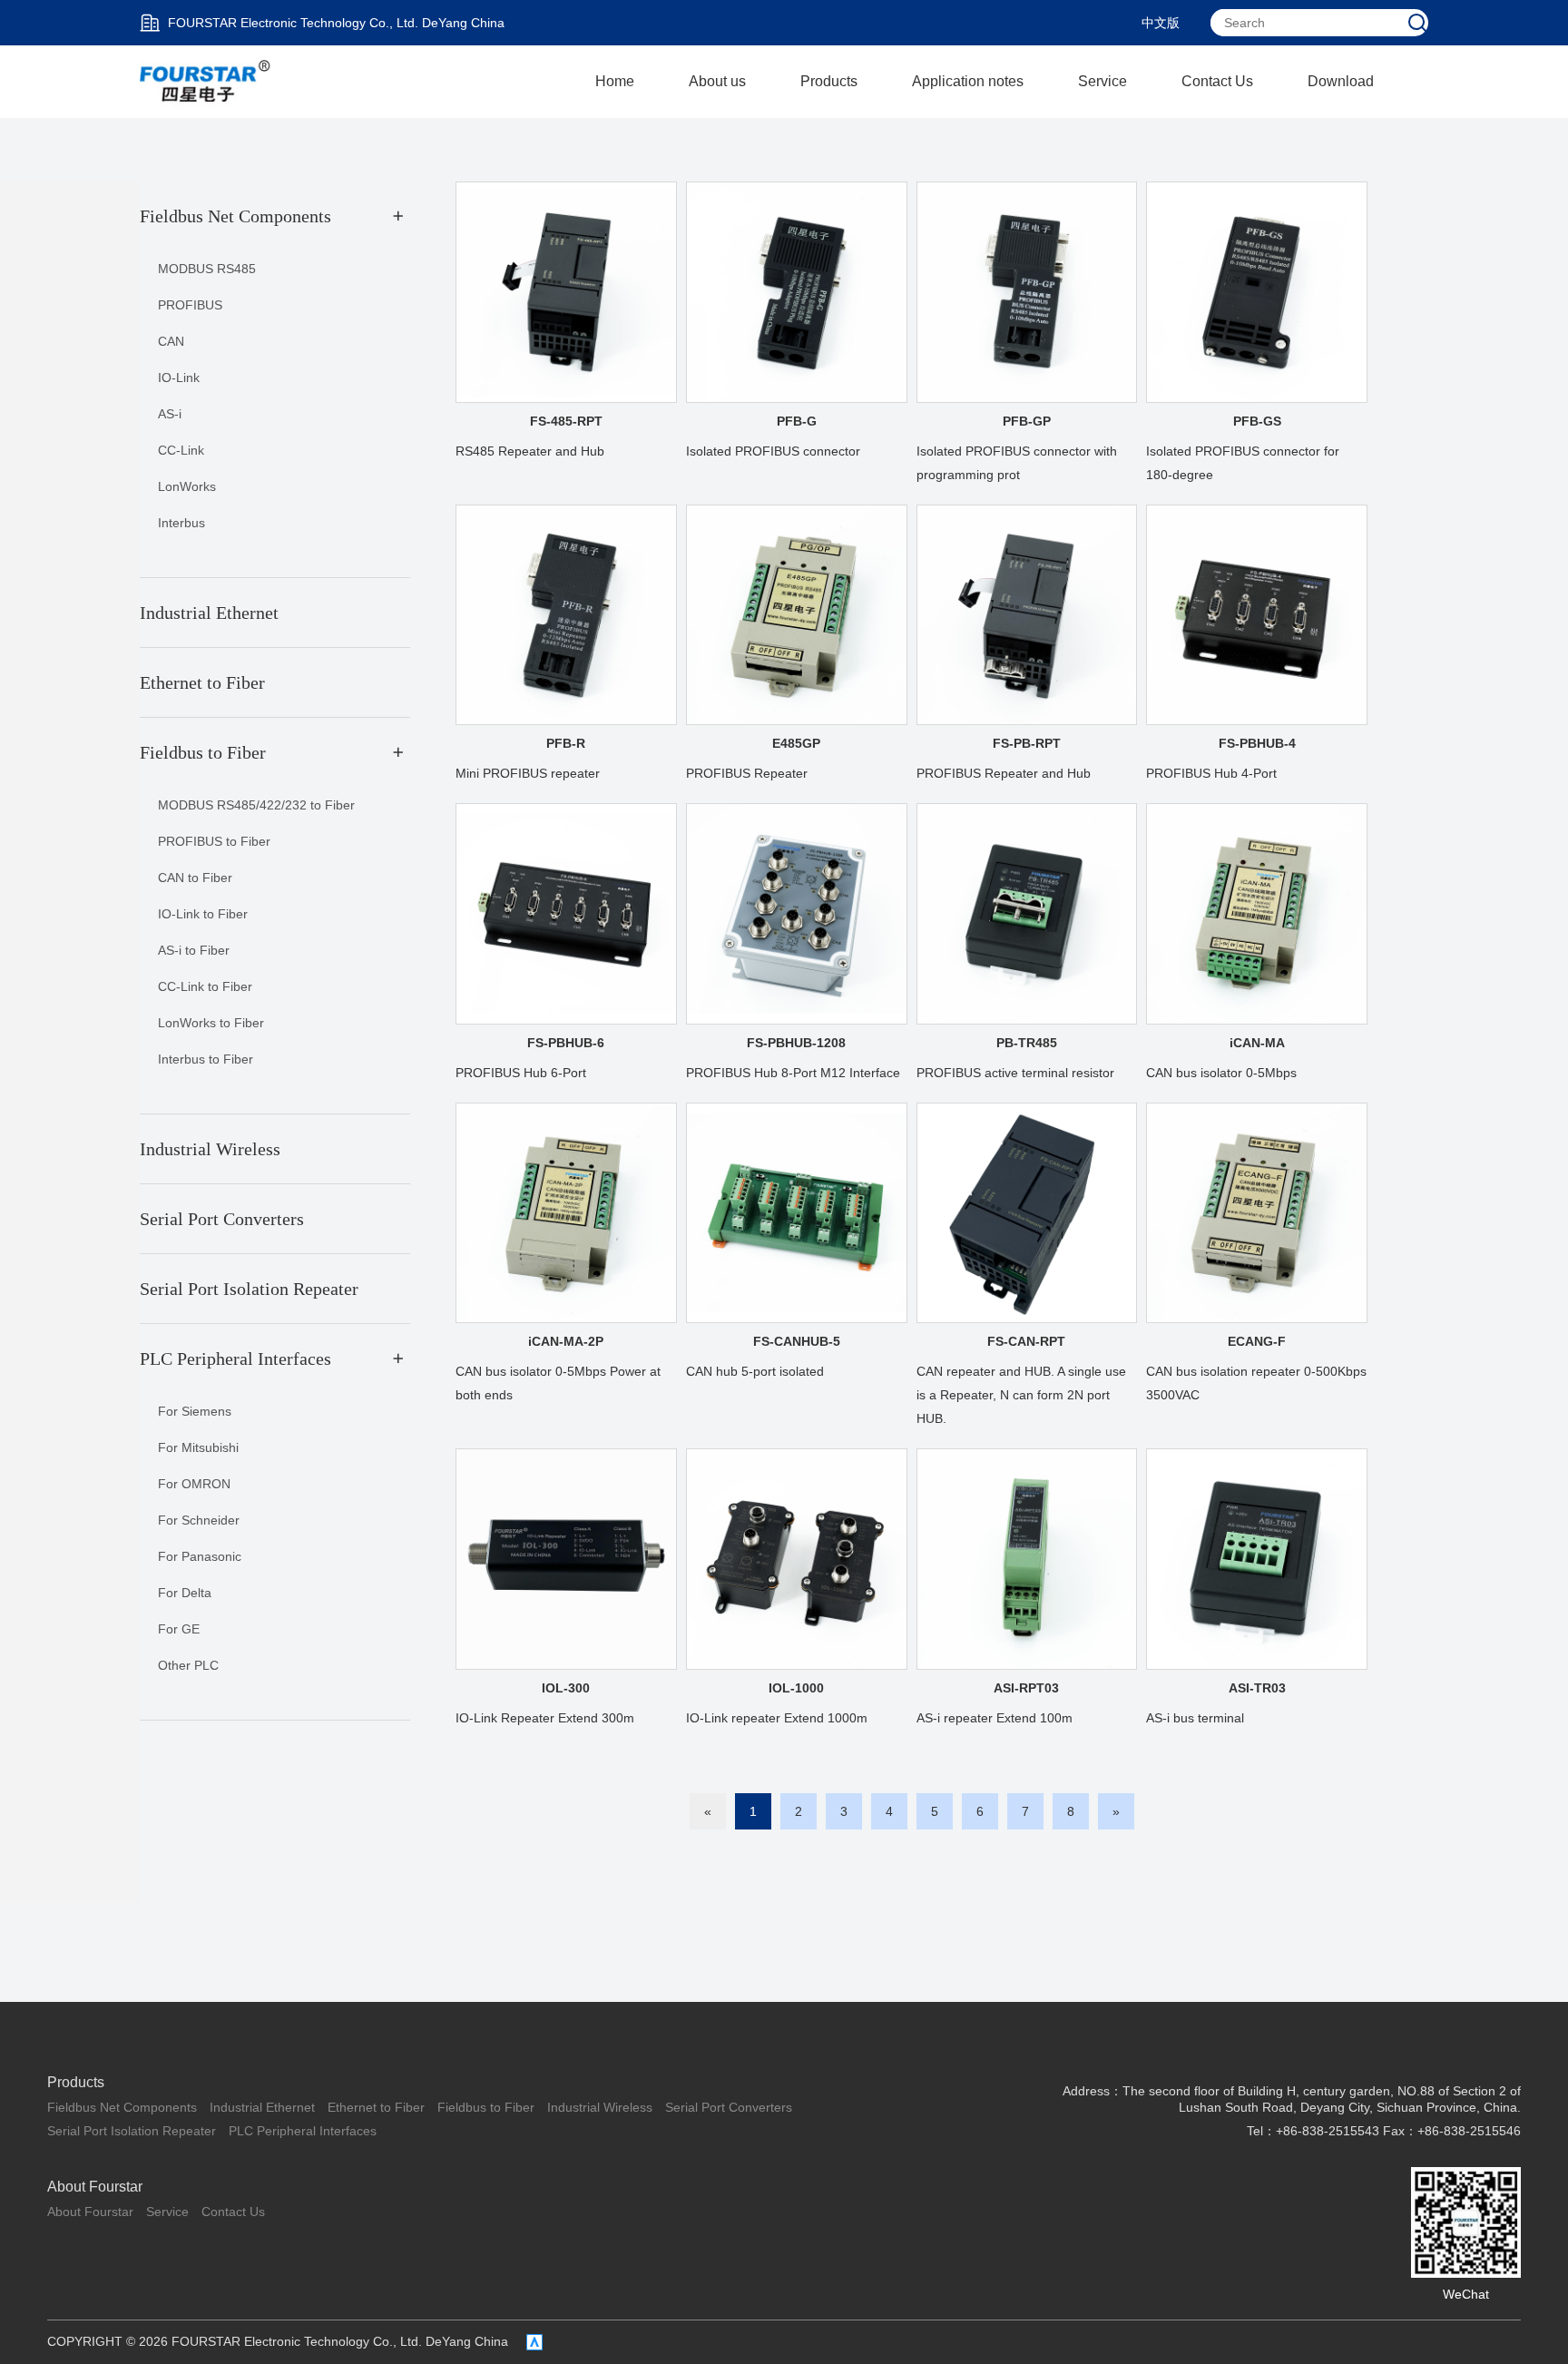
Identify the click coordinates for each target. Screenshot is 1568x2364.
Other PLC (188, 1665)
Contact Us (1217, 81)
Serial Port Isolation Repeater (132, 2131)
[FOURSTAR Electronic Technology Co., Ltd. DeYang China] (206, 81)
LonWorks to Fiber (211, 1023)
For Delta (185, 1593)
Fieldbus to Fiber (486, 2107)
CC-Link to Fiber (205, 986)
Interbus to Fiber (206, 1059)
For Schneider (199, 1520)
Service (1102, 81)
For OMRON (194, 1484)
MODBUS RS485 (207, 269)
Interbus (181, 523)
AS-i (170, 414)
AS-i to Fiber (194, 950)
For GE (179, 1629)
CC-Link (181, 450)
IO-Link (179, 378)
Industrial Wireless (600, 2107)
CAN (171, 341)
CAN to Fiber (195, 878)
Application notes (968, 81)
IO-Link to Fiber (203, 914)
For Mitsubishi (198, 1447)
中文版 (1161, 23)
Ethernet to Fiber (376, 2107)
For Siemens (195, 1411)
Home (615, 81)
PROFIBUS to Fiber (214, 841)
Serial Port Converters (729, 2107)
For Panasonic (200, 1556)
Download (1341, 81)
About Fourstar (95, 2187)
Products (829, 81)
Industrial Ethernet (262, 2107)
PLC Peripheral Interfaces (303, 2131)
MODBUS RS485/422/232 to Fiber (256, 805)
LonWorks (187, 486)
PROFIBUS (190, 305)
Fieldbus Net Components (122, 2107)
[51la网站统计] (534, 2342)
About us (717, 81)
